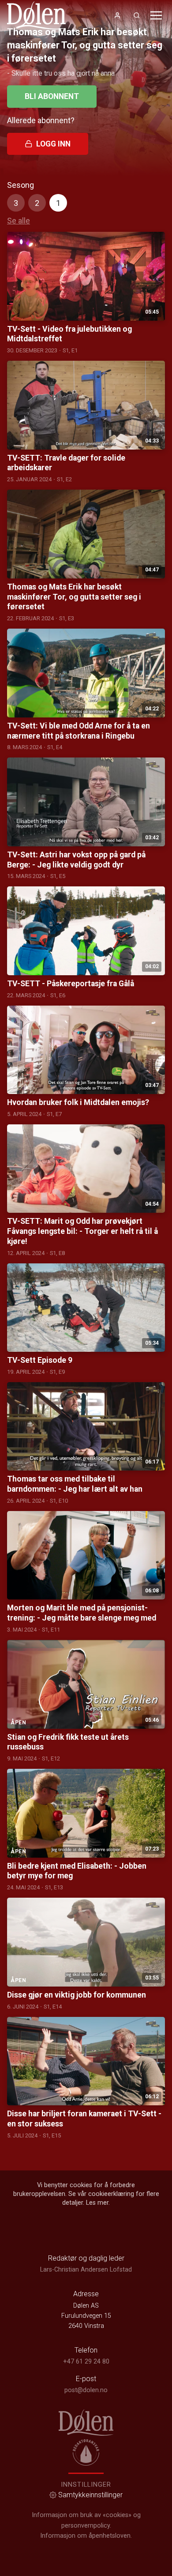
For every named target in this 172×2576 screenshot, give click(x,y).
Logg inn (53, 144)
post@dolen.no (86, 2390)
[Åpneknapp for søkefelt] (137, 15)
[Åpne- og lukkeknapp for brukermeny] (117, 15)
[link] (36, 15)
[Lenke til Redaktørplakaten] (86, 2452)
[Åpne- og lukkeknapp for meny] (156, 15)
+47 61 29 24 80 (86, 2362)
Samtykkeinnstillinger (90, 2495)
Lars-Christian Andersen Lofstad (86, 2270)
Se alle (19, 221)
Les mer (97, 2203)
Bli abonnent (52, 96)
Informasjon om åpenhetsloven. (86, 2536)
